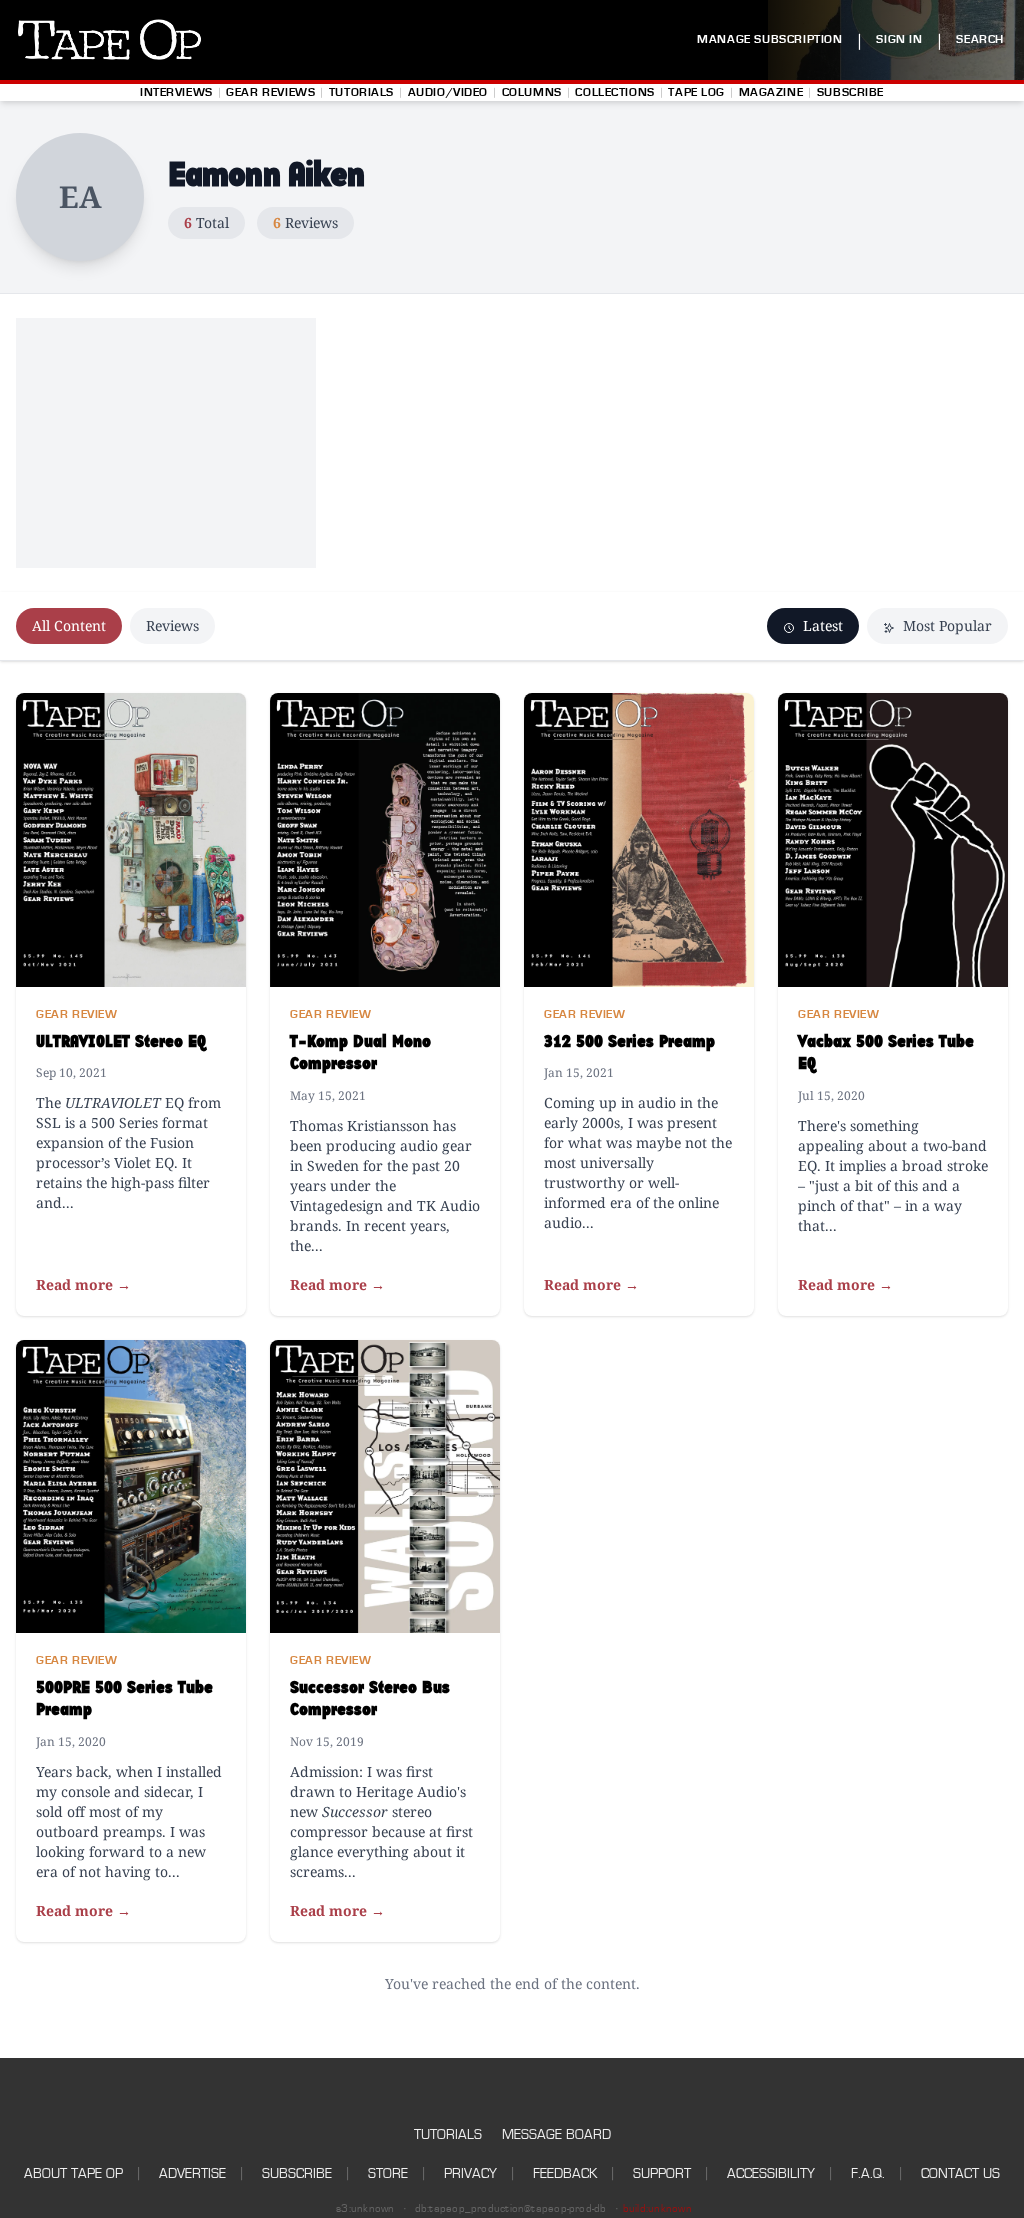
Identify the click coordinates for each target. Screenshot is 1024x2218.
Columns (532, 92)
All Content (69, 625)
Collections (614, 92)
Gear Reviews (270, 92)
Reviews (172, 625)
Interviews (176, 92)
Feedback (565, 2173)
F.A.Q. (868, 2173)
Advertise (192, 2173)
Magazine (771, 92)
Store (388, 2173)
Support (662, 2173)
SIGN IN (899, 39)
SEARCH (980, 39)
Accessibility (771, 2173)
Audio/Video (448, 92)
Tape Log (696, 92)
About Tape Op (73, 2173)
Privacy (470, 2173)
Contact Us (960, 2173)
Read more (83, 1284)
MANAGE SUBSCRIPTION (769, 39)
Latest (821, 625)
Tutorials (361, 92)
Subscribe (850, 92)
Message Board (556, 2134)
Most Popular (945, 625)
